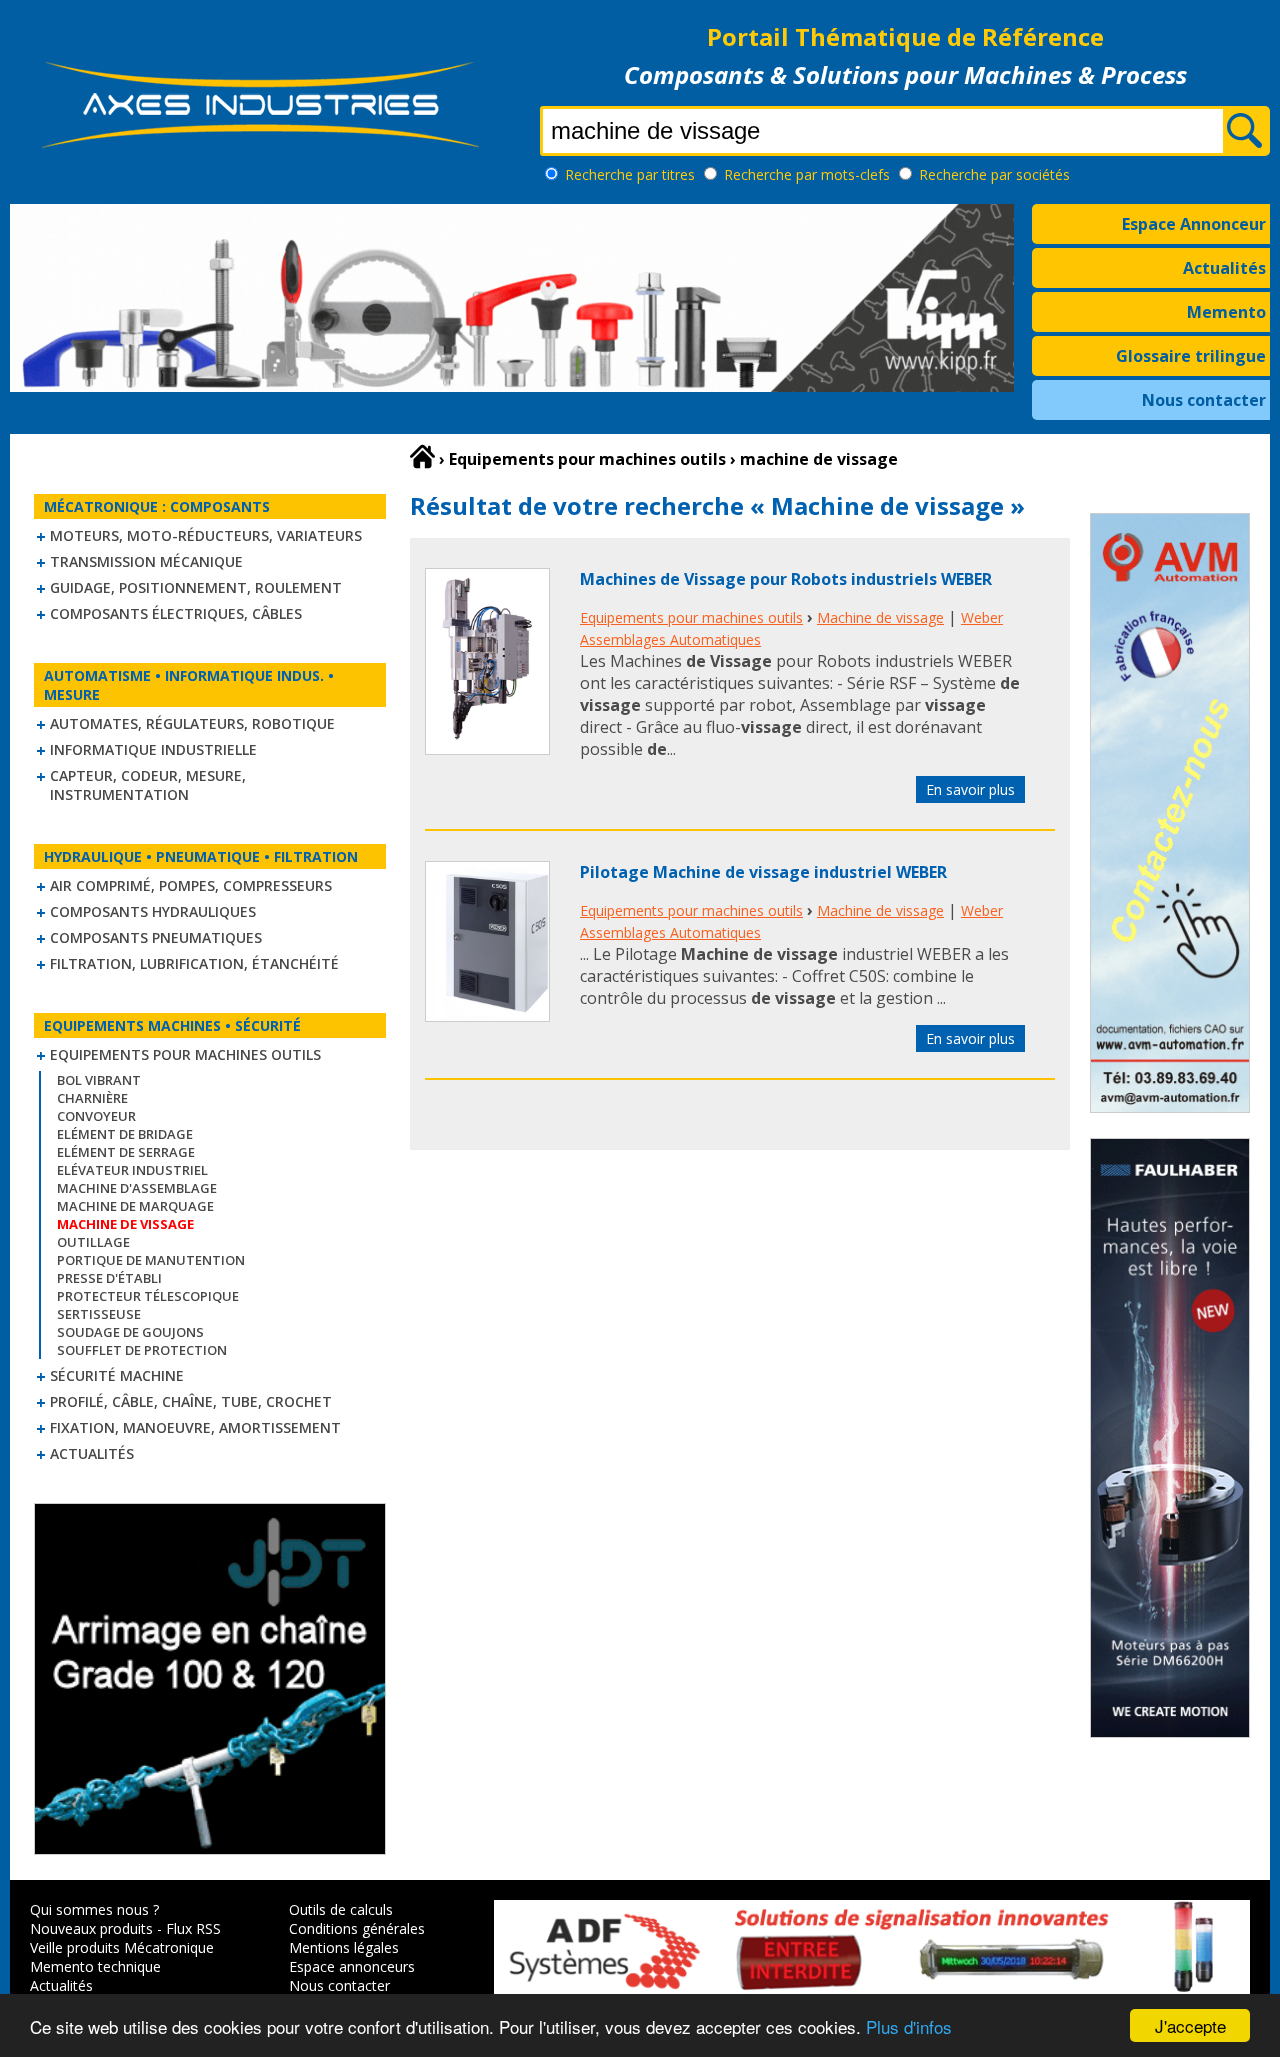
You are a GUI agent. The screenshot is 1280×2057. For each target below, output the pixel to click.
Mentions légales (344, 1947)
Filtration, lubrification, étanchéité (194, 963)
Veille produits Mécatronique (122, 1947)
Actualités (1224, 268)
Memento (1226, 312)
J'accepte (1190, 2025)
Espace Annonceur (1194, 224)
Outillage (93, 1242)
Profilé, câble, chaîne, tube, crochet (191, 1401)
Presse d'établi (109, 1278)
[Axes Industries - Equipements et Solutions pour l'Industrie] (260, 148)
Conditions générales (357, 1928)
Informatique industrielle (153, 749)
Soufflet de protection (142, 1350)
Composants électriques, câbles (176, 613)
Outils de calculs (341, 1909)
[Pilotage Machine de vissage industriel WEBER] (487, 1016)
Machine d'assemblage (137, 1188)
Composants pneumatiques (156, 937)
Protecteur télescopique (148, 1296)
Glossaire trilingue (1191, 356)
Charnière (92, 1098)
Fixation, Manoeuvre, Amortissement (195, 1427)
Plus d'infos (909, 2026)
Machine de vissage (880, 617)
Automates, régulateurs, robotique (192, 723)
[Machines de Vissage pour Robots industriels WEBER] (487, 749)
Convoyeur (96, 1116)
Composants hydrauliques (153, 911)
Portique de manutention (151, 1260)
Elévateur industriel (132, 1170)
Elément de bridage (125, 1134)
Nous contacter (1204, 400)
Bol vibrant (99, 1080)
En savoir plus (970, 789)
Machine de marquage (135, 1206)
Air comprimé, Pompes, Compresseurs (191, 885)
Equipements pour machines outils (185, 1054)
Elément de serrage (126, 1152)
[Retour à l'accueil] (422, 457)
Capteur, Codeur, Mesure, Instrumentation (148, 785)
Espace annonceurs (352, 1966)
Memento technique (95, 1966)
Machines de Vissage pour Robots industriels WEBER (786, 579)
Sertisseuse (99, 1314)
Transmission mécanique (146, 561)
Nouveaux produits (91, 1928)
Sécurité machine (117, 1375)
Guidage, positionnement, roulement (196, 587)
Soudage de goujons (130, 1332)
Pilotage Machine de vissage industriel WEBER (763, 872)
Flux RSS (193, 1928)
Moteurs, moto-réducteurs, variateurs (206, 535)
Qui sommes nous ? (94, 1909)
